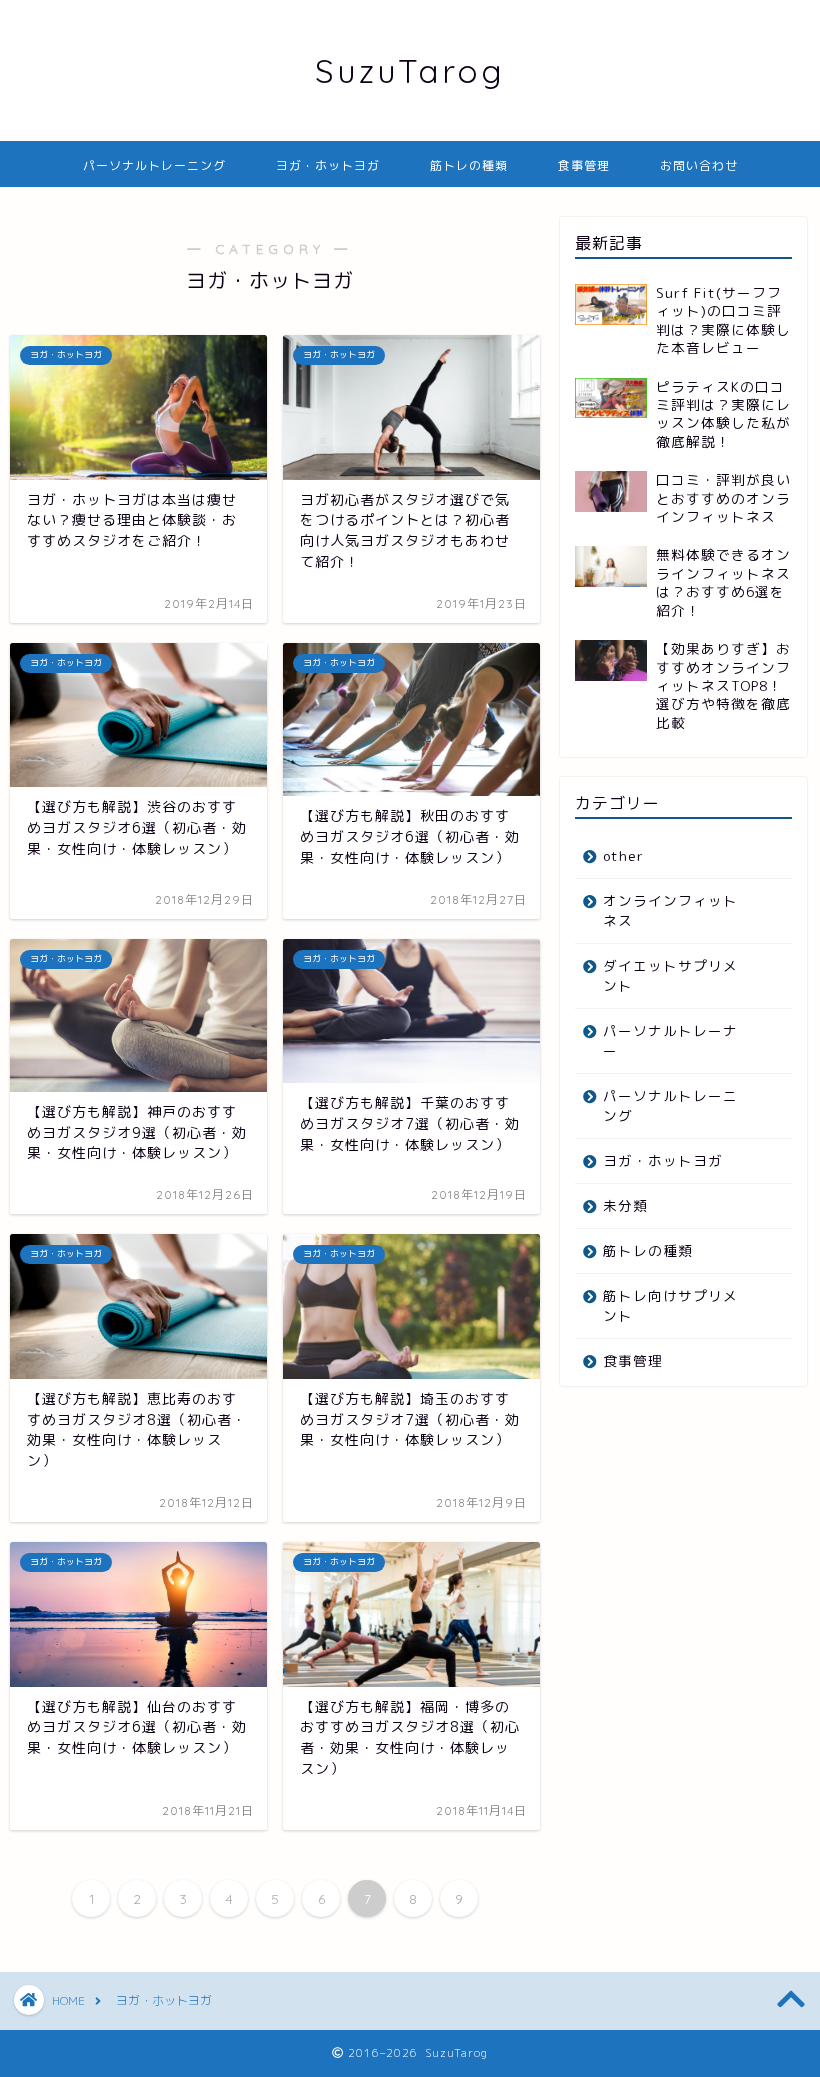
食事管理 (584, 165)
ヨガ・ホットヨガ (328, 165)
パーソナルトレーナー (670, 1040)
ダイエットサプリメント (670, 975)
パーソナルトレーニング (154, 165)
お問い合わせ (699, 165)
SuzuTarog (410, 70)
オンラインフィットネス (670, 910)
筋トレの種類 (469, 165)
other (623, 855)
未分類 (625, 1205)
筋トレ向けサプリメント (670, 1305)
